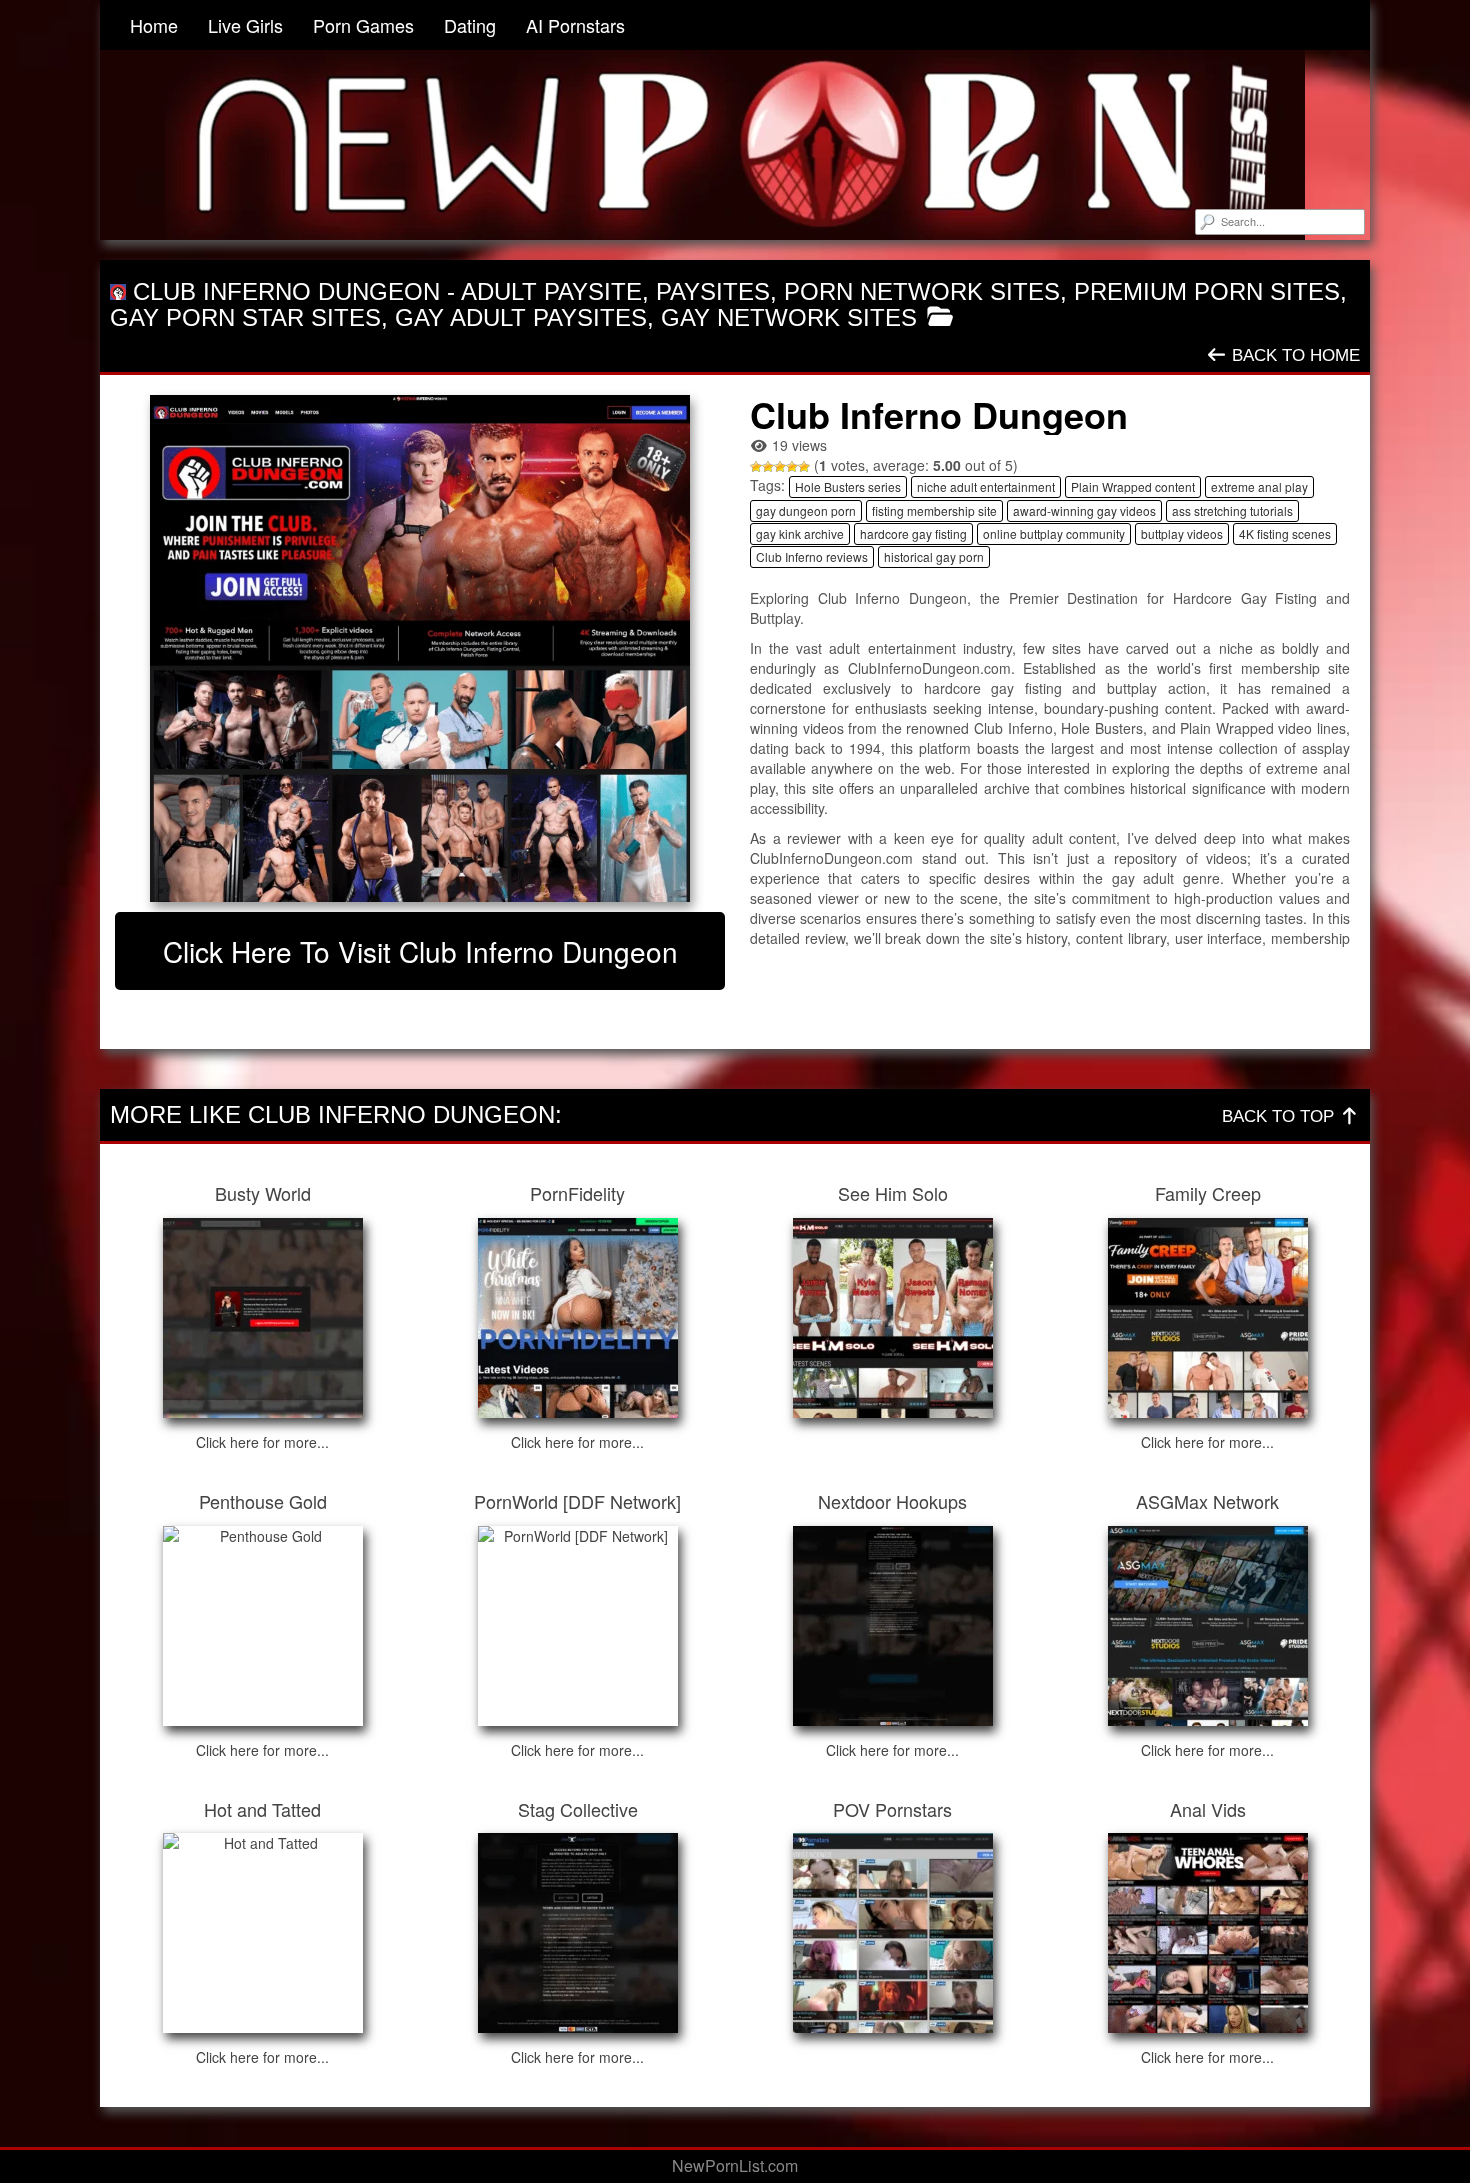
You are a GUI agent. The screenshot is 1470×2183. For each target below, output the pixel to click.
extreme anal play (1259, 486)
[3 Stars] (780, 467)
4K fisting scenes (1285, 533)
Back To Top (1280, 1116)
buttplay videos (1182, 533)
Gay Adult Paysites (521, 317)
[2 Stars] (768, 467)
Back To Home (1293, 355)
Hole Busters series (848, 486)
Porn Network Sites (922, 291)
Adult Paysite (551, 291)
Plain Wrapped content (1133, 486)
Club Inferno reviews (812, 556)
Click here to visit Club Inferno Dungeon (420, 951)
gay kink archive (800, 533)
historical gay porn (934, 556)
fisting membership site (934, 510)
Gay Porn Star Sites (245, 317)
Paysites (713, 291)
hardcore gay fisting (913, 533)
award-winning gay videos (1084, 510)
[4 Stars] (792, 467)
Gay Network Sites (789, 317)
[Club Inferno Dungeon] (420, 648)
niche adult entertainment (986, 486)
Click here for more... (262, 1442)
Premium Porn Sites (1207, 291)
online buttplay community (1054, 533)
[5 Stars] (804, 467)
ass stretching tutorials (1232, 510)
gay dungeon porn (806, 510)
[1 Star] (756, 467)
